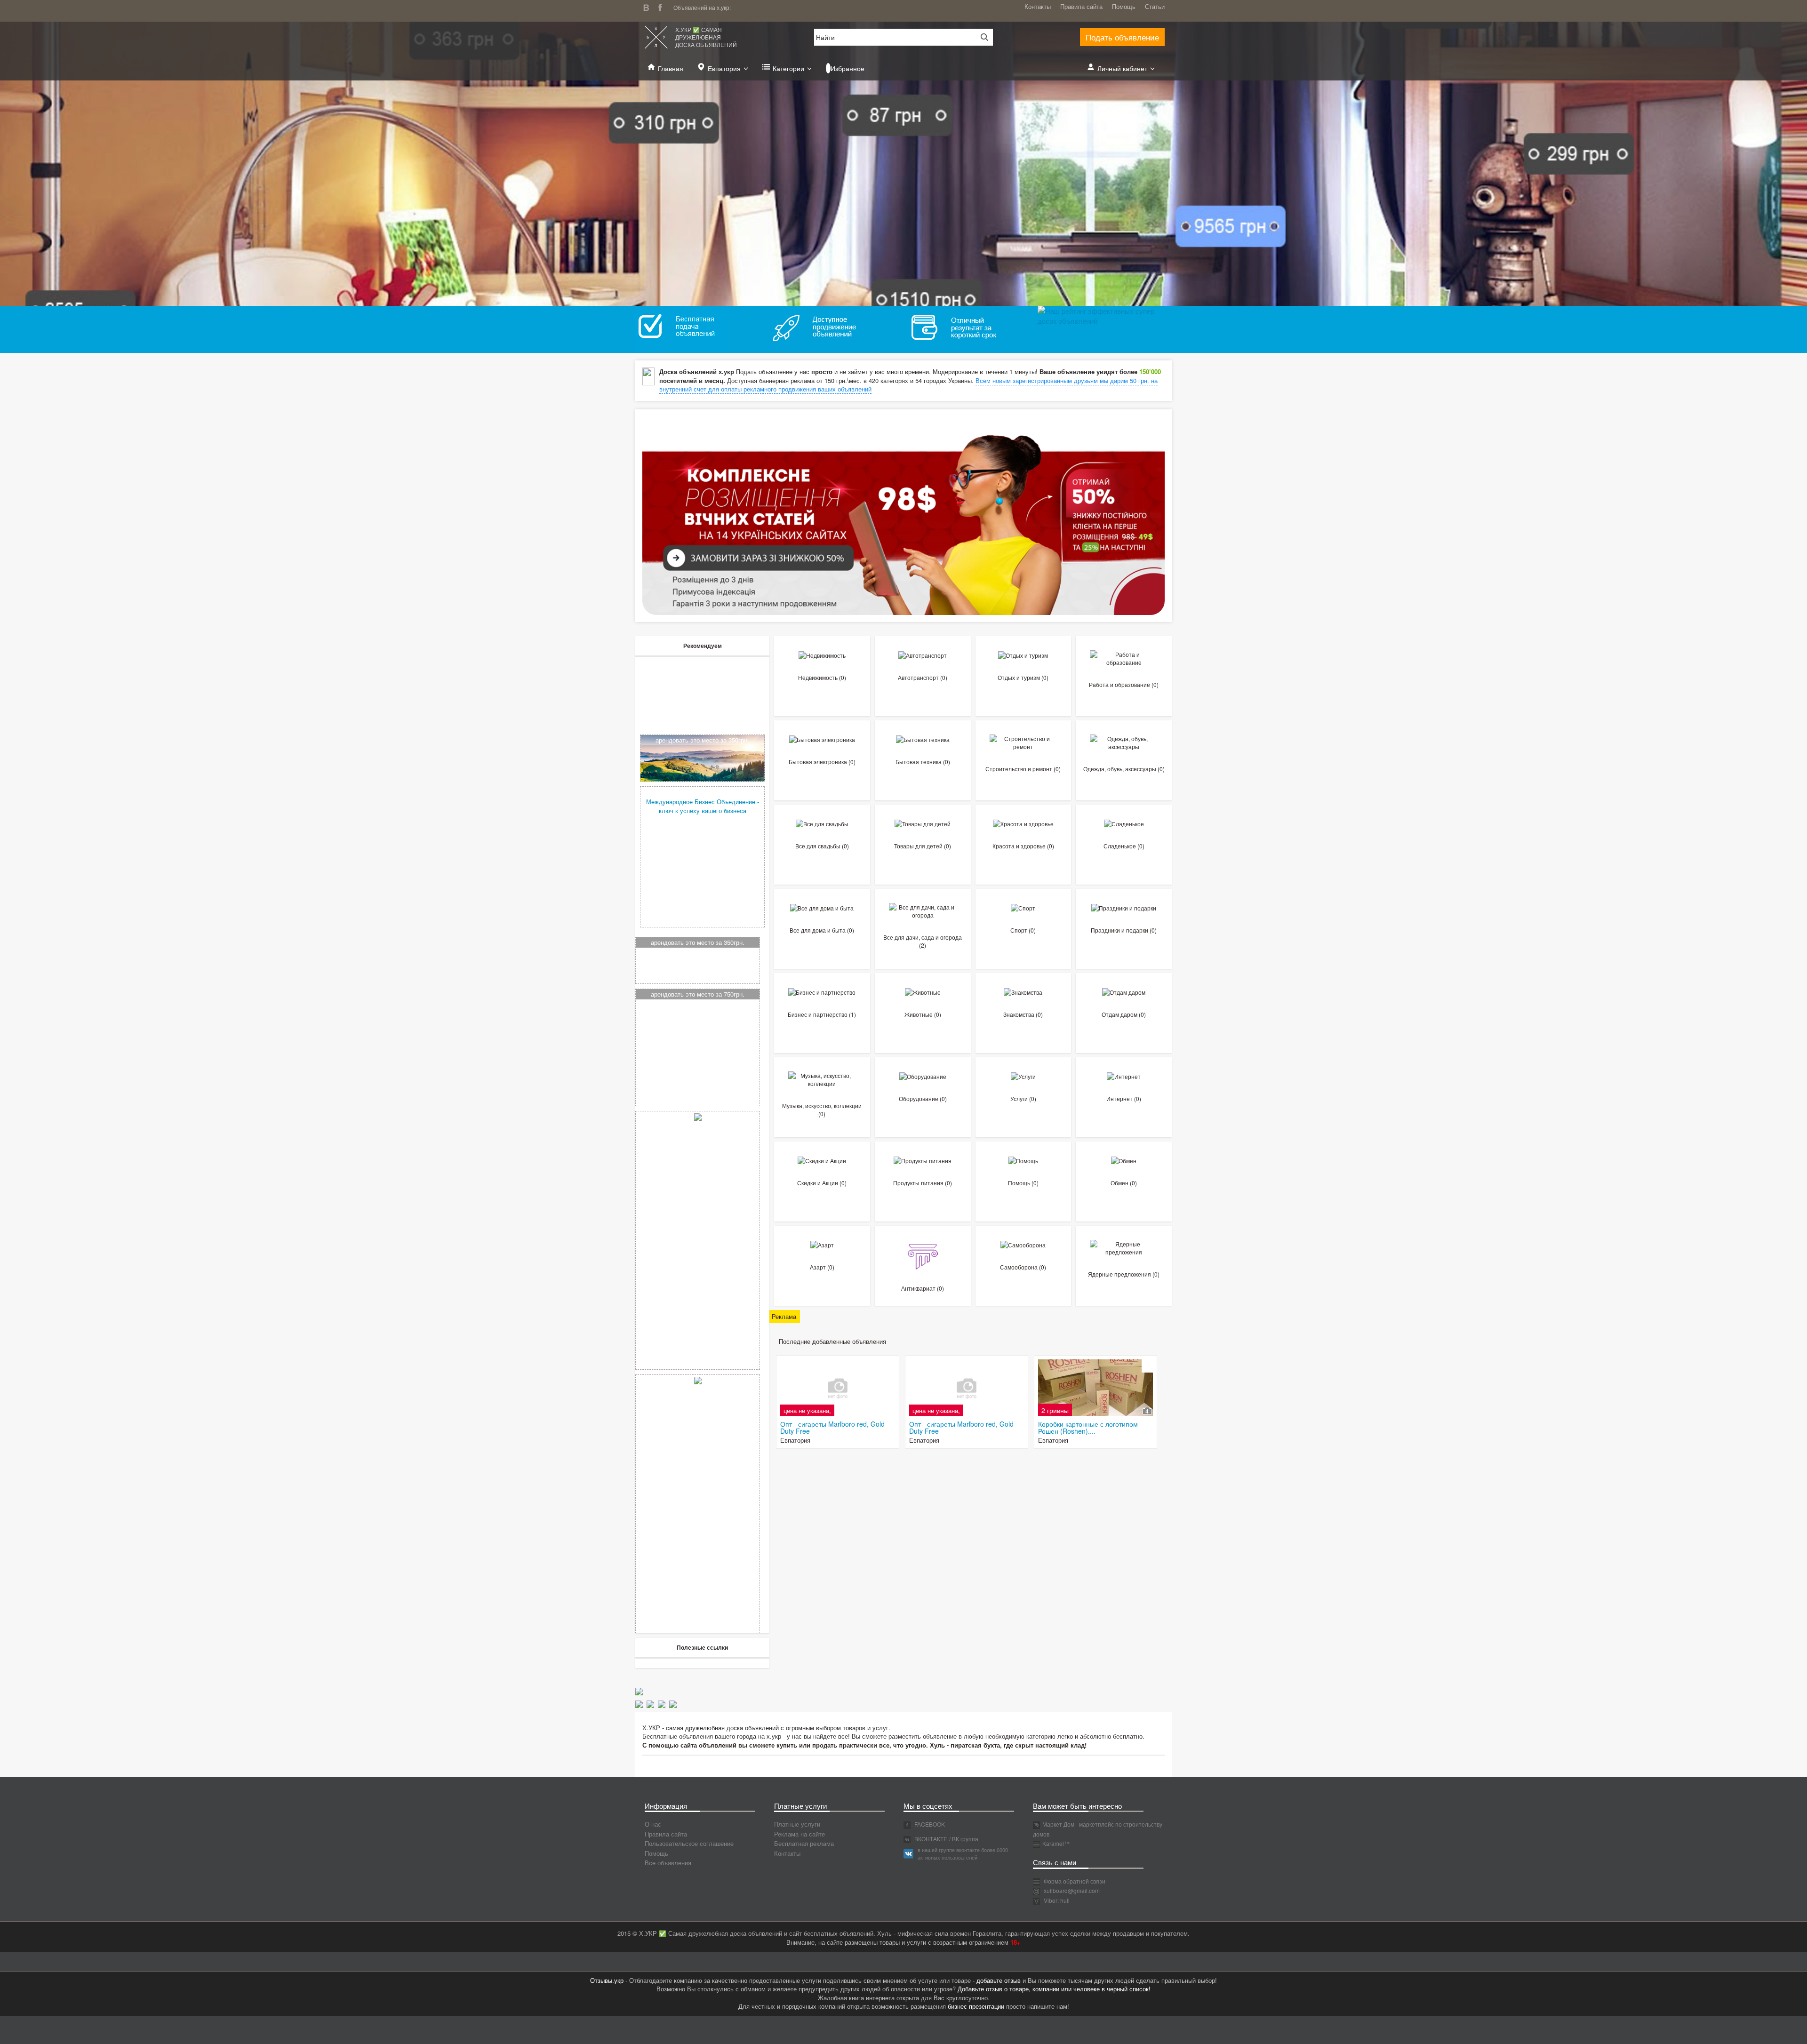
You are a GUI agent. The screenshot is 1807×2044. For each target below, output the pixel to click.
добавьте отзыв (999, 1980)
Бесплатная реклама (804, 1843)
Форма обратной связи (1074, 1881)
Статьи (1155, 6)
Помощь (1124, 6)
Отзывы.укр (607, 1980)
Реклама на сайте (800, 1834)
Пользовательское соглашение (689, 1843)
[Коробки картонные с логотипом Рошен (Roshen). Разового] (1095, 1388)
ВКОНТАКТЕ (930, 1839)
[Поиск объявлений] (981, 37)
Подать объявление (1122, 37)
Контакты (1038, 6)
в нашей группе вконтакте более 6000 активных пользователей (963, 1853)
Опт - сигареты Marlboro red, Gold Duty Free (832, 1427)
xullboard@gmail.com (1072, 1890)
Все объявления (668, 1863)
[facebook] (663, 6)
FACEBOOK (929, 1824)
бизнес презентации (976, 2006)
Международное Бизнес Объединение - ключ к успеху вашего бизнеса (703, 806)
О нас (653, 1824)
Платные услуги (797, 1824)
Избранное (848, 68)
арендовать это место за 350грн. (702, 740)
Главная (671, 68)
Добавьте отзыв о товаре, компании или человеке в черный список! (1054, 1989)
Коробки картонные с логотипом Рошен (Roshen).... (1088, 1427)
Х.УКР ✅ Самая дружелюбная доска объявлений (706, 37)
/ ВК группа (964, 1839)
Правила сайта (1081, 6)
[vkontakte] (648, 6)
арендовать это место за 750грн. (698, 994)
